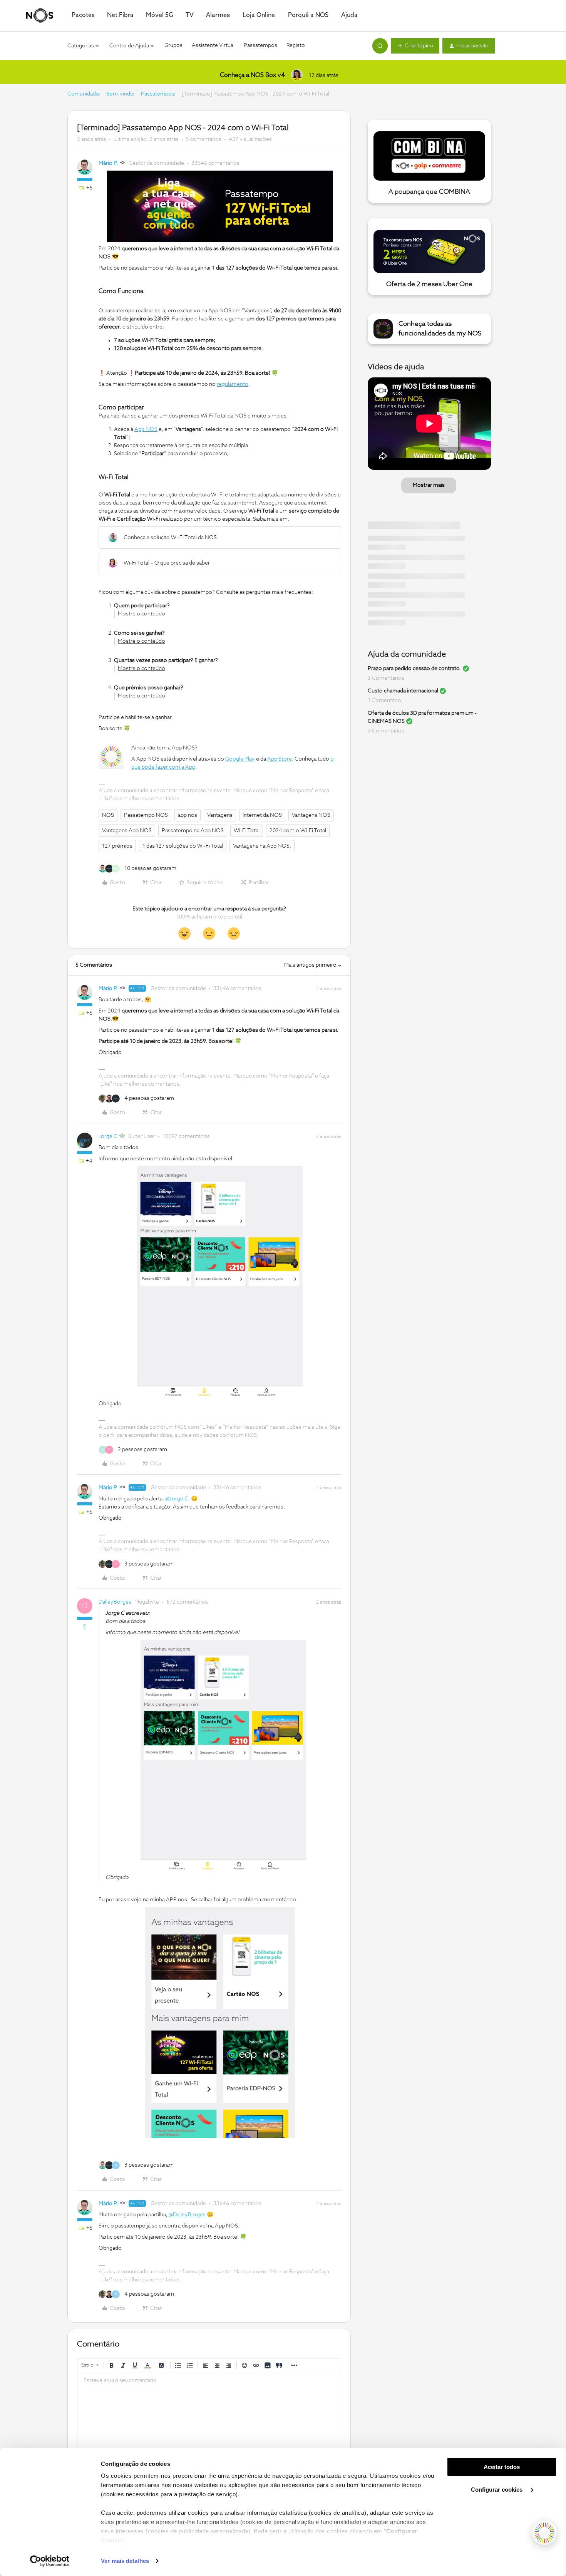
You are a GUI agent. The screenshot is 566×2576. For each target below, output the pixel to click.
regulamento (233, 384)
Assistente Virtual (213, 45)
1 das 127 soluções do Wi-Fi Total (183, 846)
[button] (415, 46)
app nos (188, 815)
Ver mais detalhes (125, 2561)
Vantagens (220, 815)
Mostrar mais (429, 485)
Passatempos (260, 45)
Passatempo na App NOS (193, 831)
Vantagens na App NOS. (262, 846)
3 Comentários (386, 678)
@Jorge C (177, 1499)
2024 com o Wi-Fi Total (298, 831)
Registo (296, 45)
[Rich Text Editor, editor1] (209, 2412)
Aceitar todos (502, 2467)
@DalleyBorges (187, 2215)
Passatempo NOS (146, 815)
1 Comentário (384, 701)
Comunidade (83, 94)
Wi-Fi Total (247, 831)
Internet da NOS (262, 815)
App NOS (146, 429)
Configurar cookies (497, 2490)
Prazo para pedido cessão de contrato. (414, 669)
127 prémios (117, 846)
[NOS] (40, 15)
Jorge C (108, 1136)
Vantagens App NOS (127, 831)
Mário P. (108, 163)
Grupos (173, 45)
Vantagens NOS (311, 815)
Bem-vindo (120, 94)
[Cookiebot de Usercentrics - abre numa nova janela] (50, 2561)
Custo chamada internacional (403, 691)
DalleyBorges (115, 1602)
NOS (108, 815)
